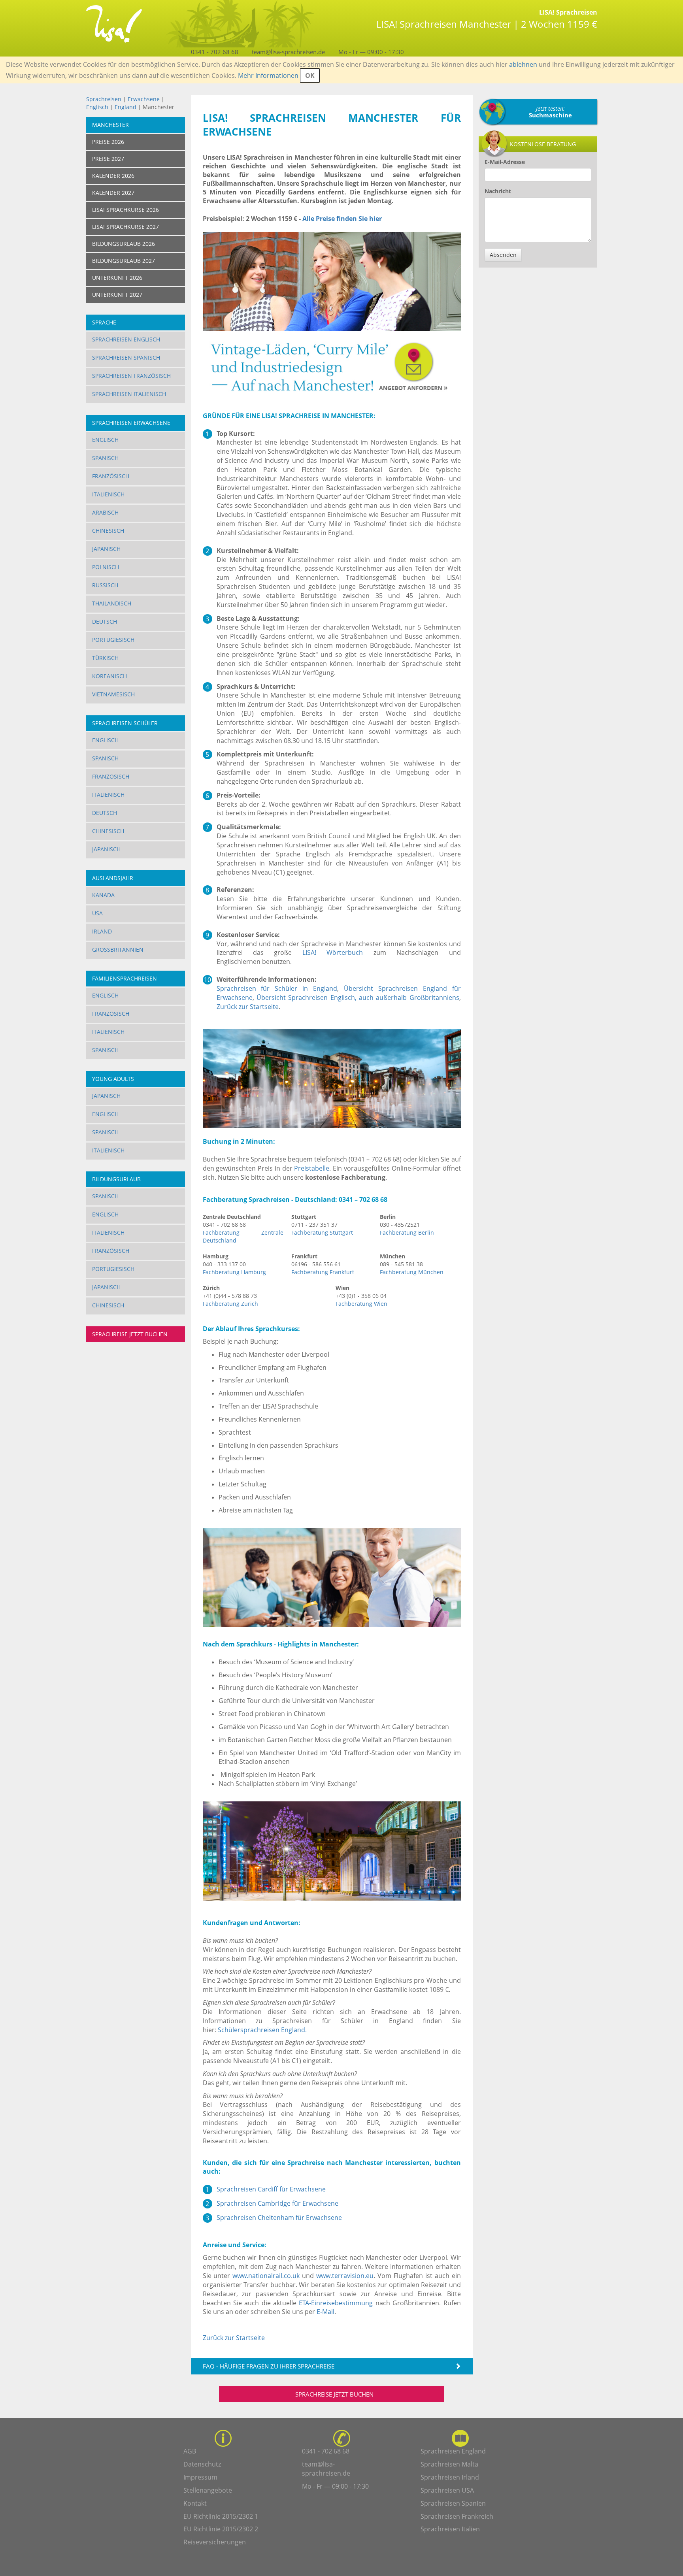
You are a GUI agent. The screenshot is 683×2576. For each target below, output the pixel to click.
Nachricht (498, 191)
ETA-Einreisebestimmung (336, 2303)
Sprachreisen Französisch (131, 376)
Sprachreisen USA (447, 2490)
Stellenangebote (208, 2490)
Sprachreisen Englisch (126, 339)
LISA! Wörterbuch (333, 952)
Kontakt (195, 2503)
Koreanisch (109, 676)
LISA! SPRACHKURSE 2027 (125, 227)
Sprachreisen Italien (450, 2529)
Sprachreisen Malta (449, 2464)
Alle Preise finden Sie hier (342, 219)
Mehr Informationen (268, 75)
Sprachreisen (104, 99)
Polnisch (106, 567)
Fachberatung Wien (361, 1304)
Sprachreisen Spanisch (126, 357)
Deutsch (105, 621)
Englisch (97, 107)
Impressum (200, 2477)
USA (97, 913)
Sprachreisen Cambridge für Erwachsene (277, 2203)
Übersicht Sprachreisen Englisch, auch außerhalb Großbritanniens (358, 998)
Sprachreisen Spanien (453, 2503)
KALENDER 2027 (113, 193)
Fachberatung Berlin (407, 1232)
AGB (190, 2451)
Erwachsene (144, 99)
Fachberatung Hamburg (234, 1272)
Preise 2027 (108, 159)
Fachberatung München (412, 1272)
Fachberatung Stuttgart (322, 1232)
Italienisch (108, 494)
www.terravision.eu (345, 2276)
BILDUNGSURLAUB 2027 (124, 261)
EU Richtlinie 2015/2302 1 (221, 2516)
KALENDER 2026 (113, 176)
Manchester (110, 125)
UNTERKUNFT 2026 (117, 278)
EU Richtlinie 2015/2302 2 (221, 2529)
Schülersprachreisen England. (262, 2030)
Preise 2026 (108, 142)
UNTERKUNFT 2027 (117, 295)
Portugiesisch (113, 640)
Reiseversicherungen (215, 2542)
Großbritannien (118, 949)
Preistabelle (312, 1168)
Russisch (105, 585)
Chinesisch (108, 531)
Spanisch (105, 458)
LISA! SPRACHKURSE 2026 (125, 210)
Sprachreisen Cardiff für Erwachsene (271, 2189)
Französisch (111, 476)
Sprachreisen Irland (450, 2477)
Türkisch (105, 658)
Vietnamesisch (113, 694)
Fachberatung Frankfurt (323, 1272)
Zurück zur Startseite (248, 1007)
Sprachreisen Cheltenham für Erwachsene (279, 2218)
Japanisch (106, 549)
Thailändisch (112, 603)
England (126, 107)
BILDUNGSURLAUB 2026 (124, 244)
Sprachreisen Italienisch (129, 394)
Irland (102, 931)
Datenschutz (202, 2464)
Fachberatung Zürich (230, 1304)
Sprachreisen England (453, 2451)
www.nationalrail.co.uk (266, 2276)
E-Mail (325, 2312)
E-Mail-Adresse (505, 162)
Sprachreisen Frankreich (457, 2516)
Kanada (103, 895)
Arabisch (105, 512)
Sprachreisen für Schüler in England (277, 988)
